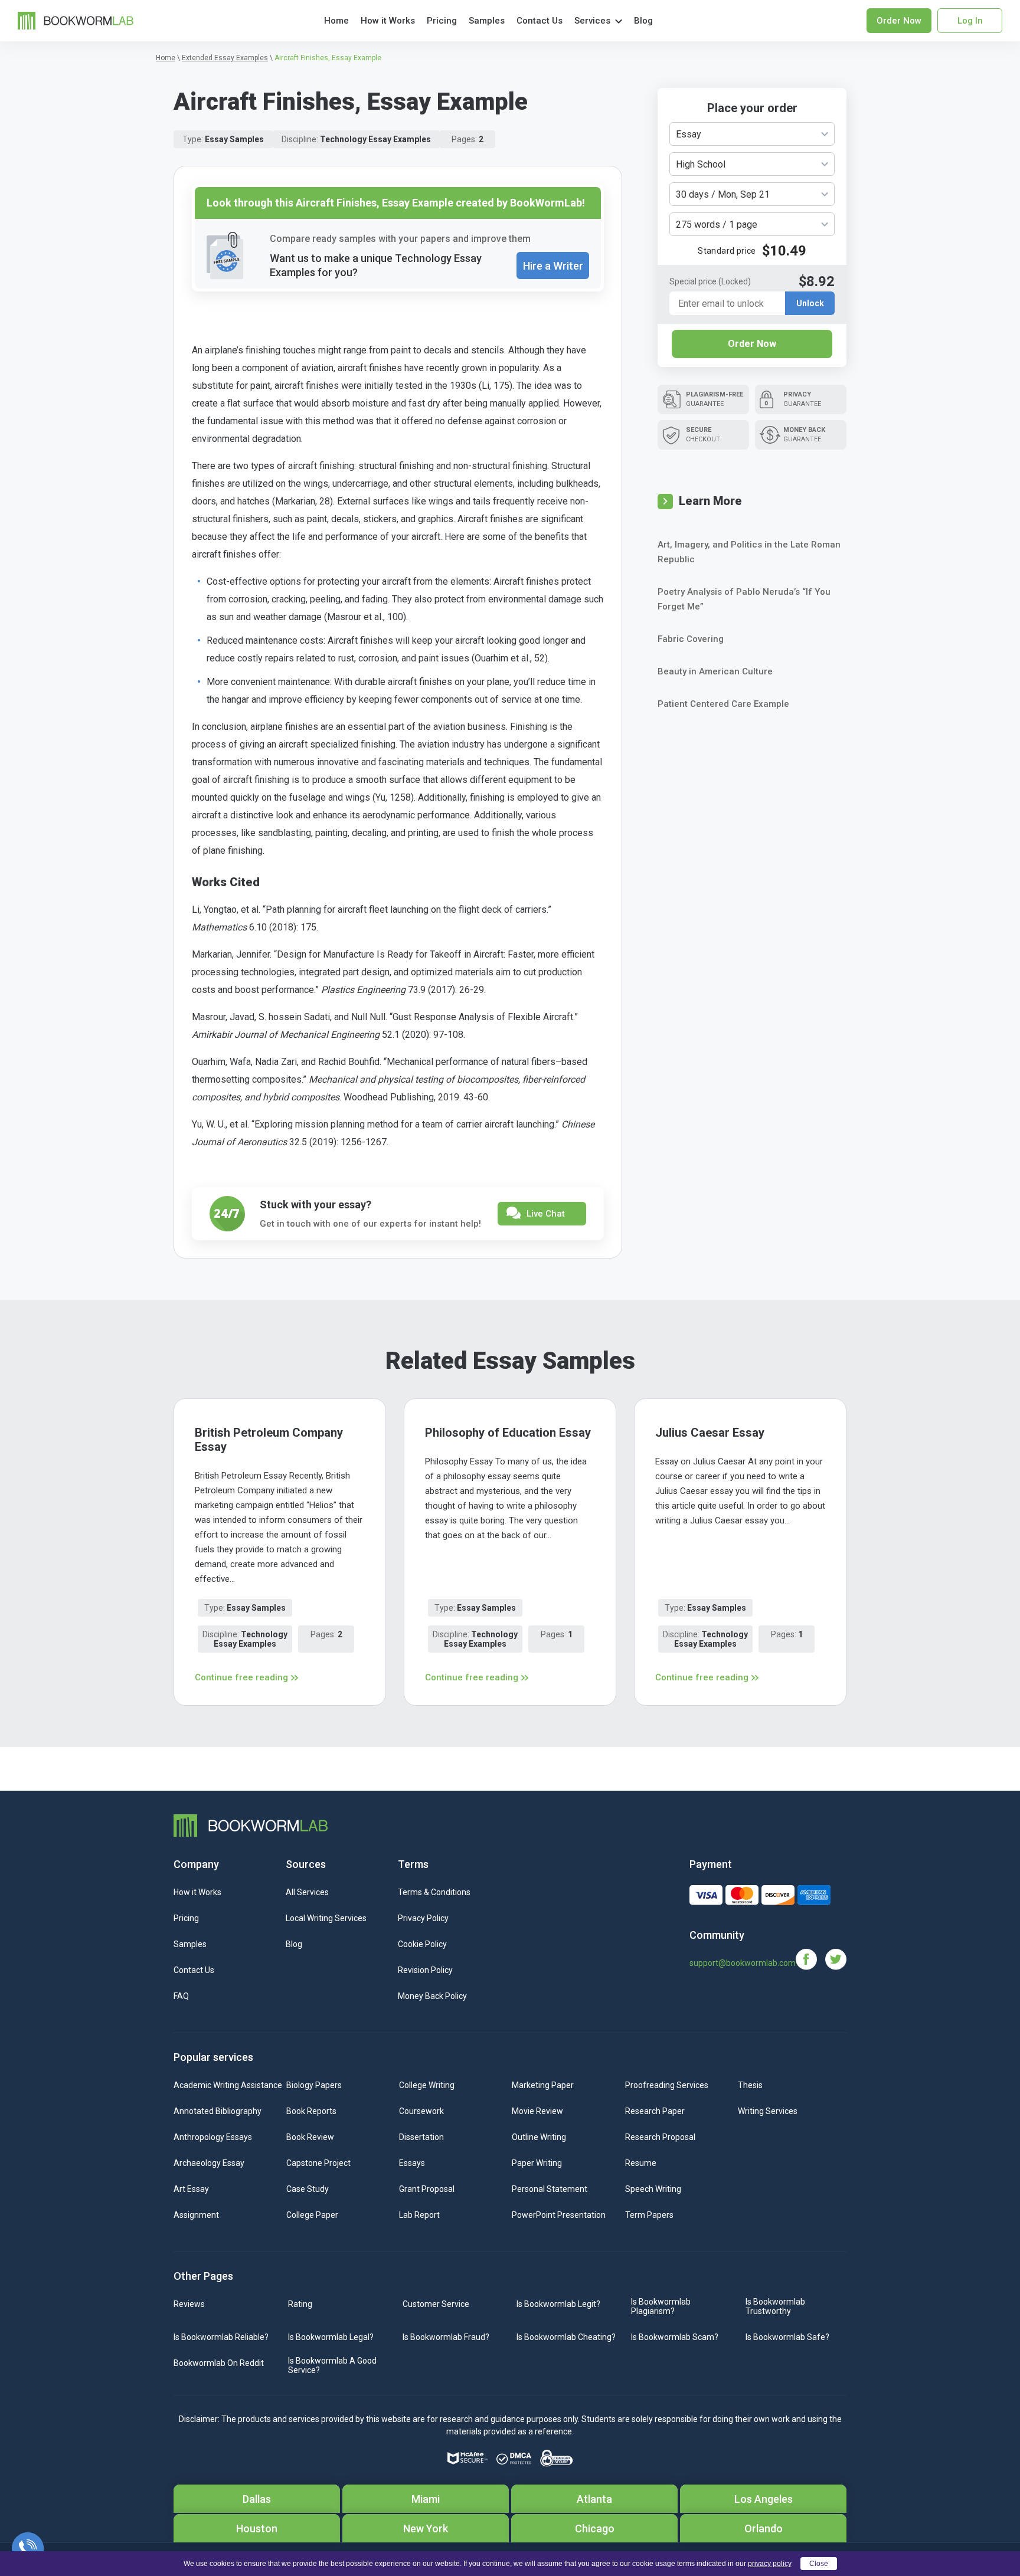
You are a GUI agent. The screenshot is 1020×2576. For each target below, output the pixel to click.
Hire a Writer (553, 266)
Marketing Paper (543, 2085)
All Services (307, 1892)
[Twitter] (836, 1959)
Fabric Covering (691, 639)
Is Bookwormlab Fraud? (446, 2337)
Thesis (750, 2085)
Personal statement (550, 2189)
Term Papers (649, 2215)
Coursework (421, 2111)
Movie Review (537, 2111)
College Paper (312, 2215)
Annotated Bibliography (218, 2111)
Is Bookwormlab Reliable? (221, 2337)
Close (819, 2564)
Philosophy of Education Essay (508, 1433)
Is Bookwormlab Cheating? (566, 2337)
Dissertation (421, 2137)
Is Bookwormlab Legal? (331, 2337)
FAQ (181, 1996)
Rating (300, 2304)
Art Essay (191, 2189)
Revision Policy (425, 1970)
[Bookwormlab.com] (76, 20)
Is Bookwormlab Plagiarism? (661, 2306)
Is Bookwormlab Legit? (558, 2304)
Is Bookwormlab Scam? (675, 2337)
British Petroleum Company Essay (269, 1440)
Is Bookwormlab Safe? (787, 2337)
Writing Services (768, 2111)
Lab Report (419, 2215)
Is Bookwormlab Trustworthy (775, 2306)
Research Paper (655, 2111)
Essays (412, 2163)
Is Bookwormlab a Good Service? (332, 2365)
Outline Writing (539, 2137)
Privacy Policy (423, 1918)
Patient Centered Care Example (723, 704)
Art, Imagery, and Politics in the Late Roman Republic (749, 552)
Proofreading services (667, 2085)
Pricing (442, 21)
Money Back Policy (432, 1996)
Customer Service (436, 2304)
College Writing (427, 2085)
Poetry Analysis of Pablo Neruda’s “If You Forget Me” (744, 599)
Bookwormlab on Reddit (219, 2363)
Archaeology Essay (209, 2163)
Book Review (310, 2137)
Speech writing (653, 2189)
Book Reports (311, 2111)
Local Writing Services (326, 1918)
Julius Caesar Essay (710, 1433)
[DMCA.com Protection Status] (514, 2459)
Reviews (189, 2304)
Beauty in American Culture (715, 671)
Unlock (810, 303)
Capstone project (318, 2163)
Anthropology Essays (213, 2137)
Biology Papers (314, 2085)
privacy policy (770, 2564)
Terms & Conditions (434, 1892)
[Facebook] (810, 1959)
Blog (643, 21)
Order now (899, 21)
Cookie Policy (422, 1944)
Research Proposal (660, 2137)
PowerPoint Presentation (559, 2215)
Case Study (308, 2189)
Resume (641, 2163)
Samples (487, 21)
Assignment (196, 2215)
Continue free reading (241, 1677)
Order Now (752, 344)
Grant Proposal (427, 2189)
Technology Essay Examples (375, 139)
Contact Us (540, 21)
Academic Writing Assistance (228, 2085)
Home (336, 21)
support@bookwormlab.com (743, 1963)
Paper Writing (537, 2163)
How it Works (388, 21)
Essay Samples (234, 139)
